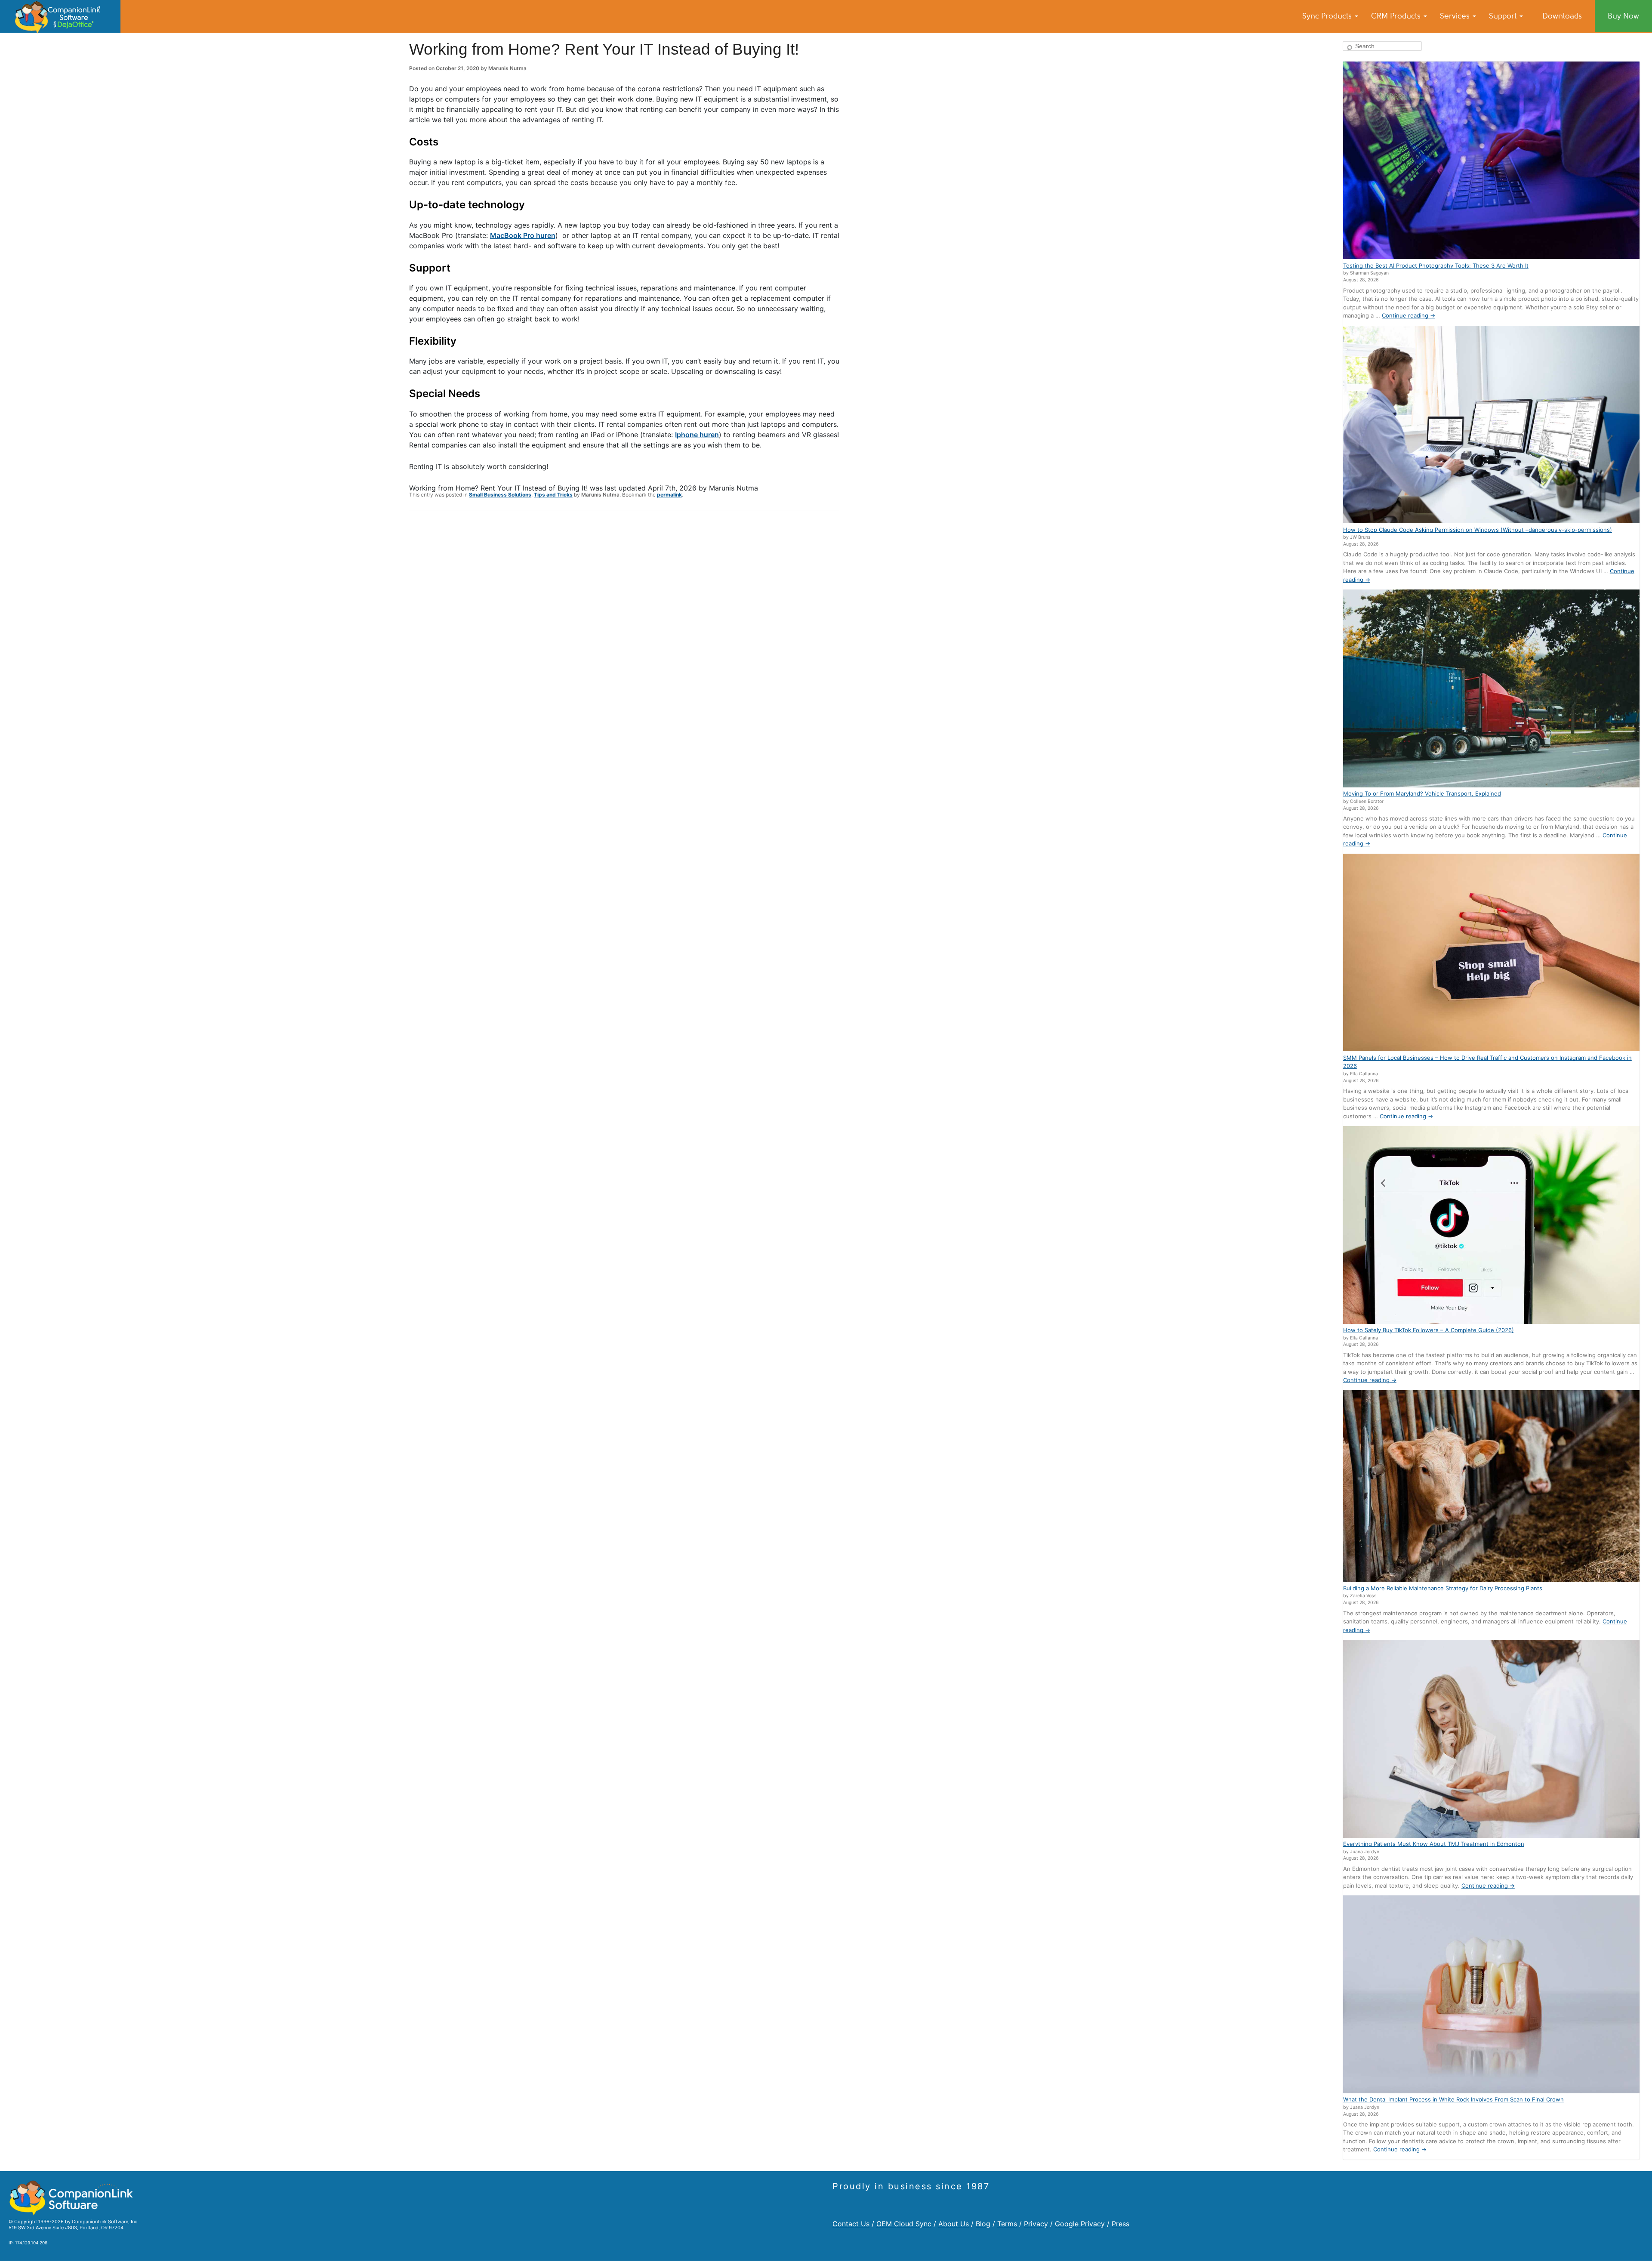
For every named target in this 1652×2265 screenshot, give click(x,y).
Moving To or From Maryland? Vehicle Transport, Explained (1422, 793)
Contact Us (851, 2224)
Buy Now (1623, 16)
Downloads (1562, 16)
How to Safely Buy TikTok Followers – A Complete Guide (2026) (1429, 1330)
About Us (954, 2224)
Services (1456, 16)
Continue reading (1409, 315)
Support (1504, 16)
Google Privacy (1080, 2224)
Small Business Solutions (500, 495)
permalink (669, 495)
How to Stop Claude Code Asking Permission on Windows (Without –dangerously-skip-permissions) (1478, 530)
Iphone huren (697, 435)
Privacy (1036, 2224)
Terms (1007, 2224)
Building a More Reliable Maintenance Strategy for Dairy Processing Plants (1443, 1588)
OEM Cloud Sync (904, 2224)
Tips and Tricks (553, 495)
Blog (983, 2224)
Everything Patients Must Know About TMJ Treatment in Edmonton (1434, 1844)
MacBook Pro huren (523, 235)
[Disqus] (624, 629)
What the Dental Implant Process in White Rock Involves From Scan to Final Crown (1453, 2099)
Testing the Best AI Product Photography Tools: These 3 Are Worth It (1436, 265)
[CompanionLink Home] (60, 16)
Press (1120, 2224)
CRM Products (1397, 16)
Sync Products (1328, 16)
